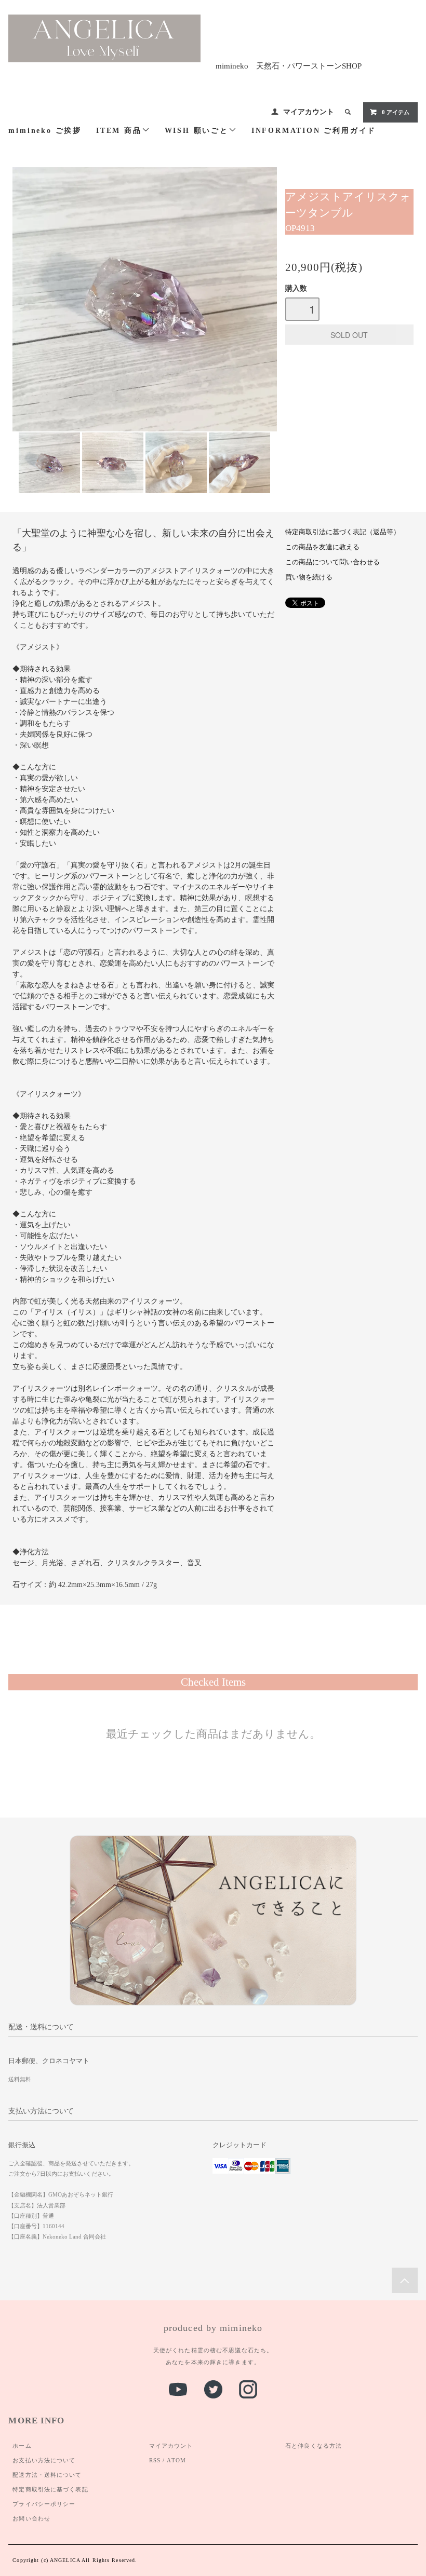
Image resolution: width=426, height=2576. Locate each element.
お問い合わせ (31, 2518)
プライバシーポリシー (44, 2504)
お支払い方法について (44, 2460)
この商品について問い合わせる (332, 562)
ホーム (22, 2446)
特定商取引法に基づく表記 (50, 2489)
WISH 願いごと (197, 131)
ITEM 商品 (119, 131)
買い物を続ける (309, 577)
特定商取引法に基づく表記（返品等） (343, 532)
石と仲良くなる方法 (314, 2446)
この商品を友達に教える (322, 547)
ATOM (176, 2460)
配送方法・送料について (47, 2475)
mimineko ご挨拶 (45, 131)
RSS (155, 2460)
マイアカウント (309, 112)
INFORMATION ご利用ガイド (314, 131)
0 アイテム (396, 112)
